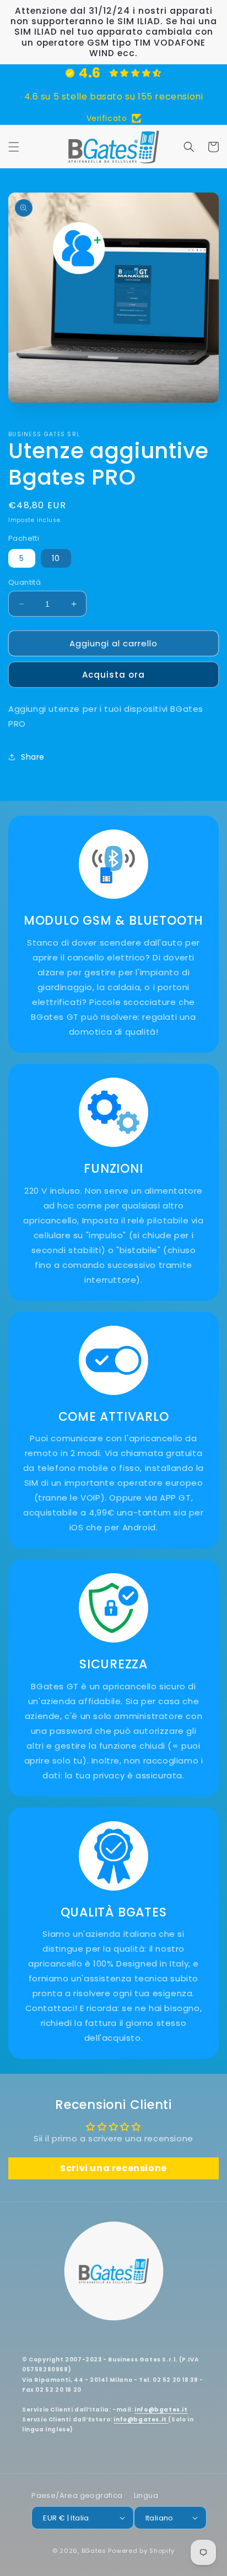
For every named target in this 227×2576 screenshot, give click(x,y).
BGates (94, 2551)
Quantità (25, 582)
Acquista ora (113, 675)
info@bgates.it (161, 2410)
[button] (14, 147)
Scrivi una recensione (113, 2168)
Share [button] (33, 757)
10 (56, 558)
